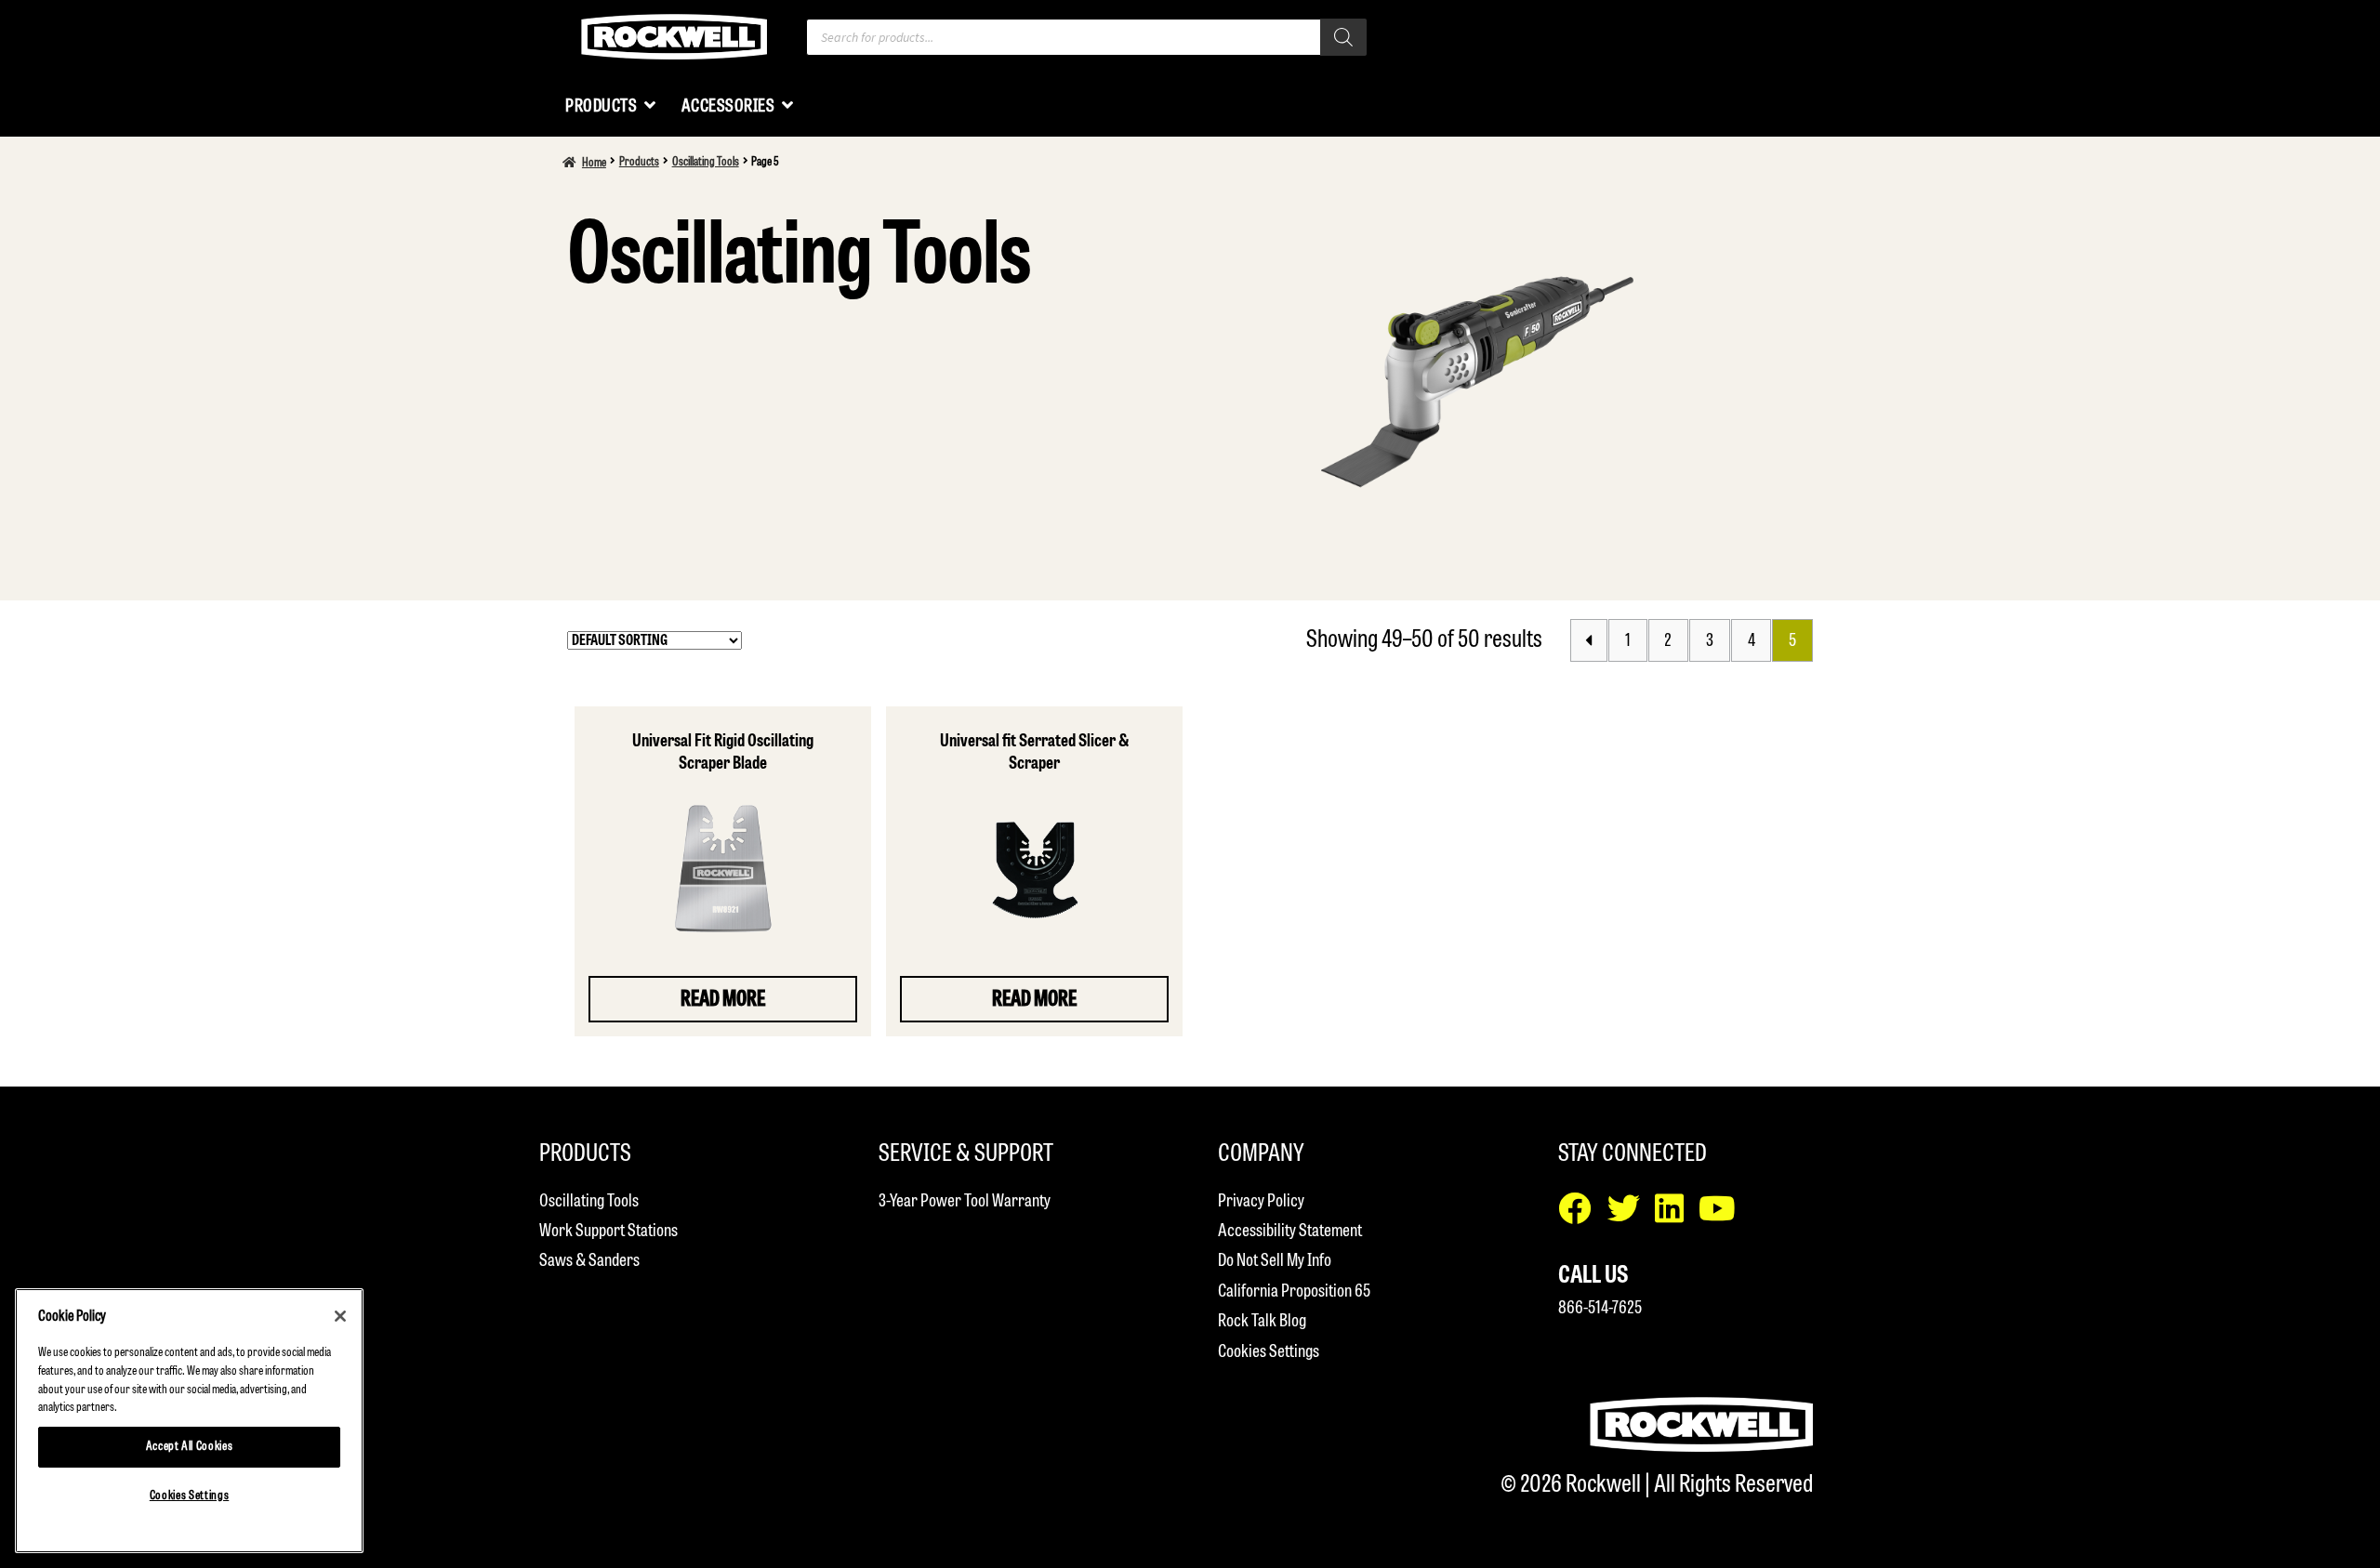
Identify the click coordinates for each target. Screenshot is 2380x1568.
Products (639, 162)
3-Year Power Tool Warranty (965, 1201)
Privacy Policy (1261, 1201)
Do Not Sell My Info (1275, 1261)
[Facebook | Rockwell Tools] (1583, 1215)
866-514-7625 (1600, 1308)
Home (594, 163)
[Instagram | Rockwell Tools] (1676, 1215)
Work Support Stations (608, 1231)
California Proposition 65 (1294, 1291)
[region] (189, 1421)
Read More (723, 1000)
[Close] (340, 1316)
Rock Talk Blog (1262, 1321)
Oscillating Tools (706, 162)
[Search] (1343, 37)
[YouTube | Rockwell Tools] (1724, 1215)
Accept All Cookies (190, 1447)
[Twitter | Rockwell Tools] (1631, 1215)
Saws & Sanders (589, 1261)
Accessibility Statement (1290, 1231)
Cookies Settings (1269, 1352)
